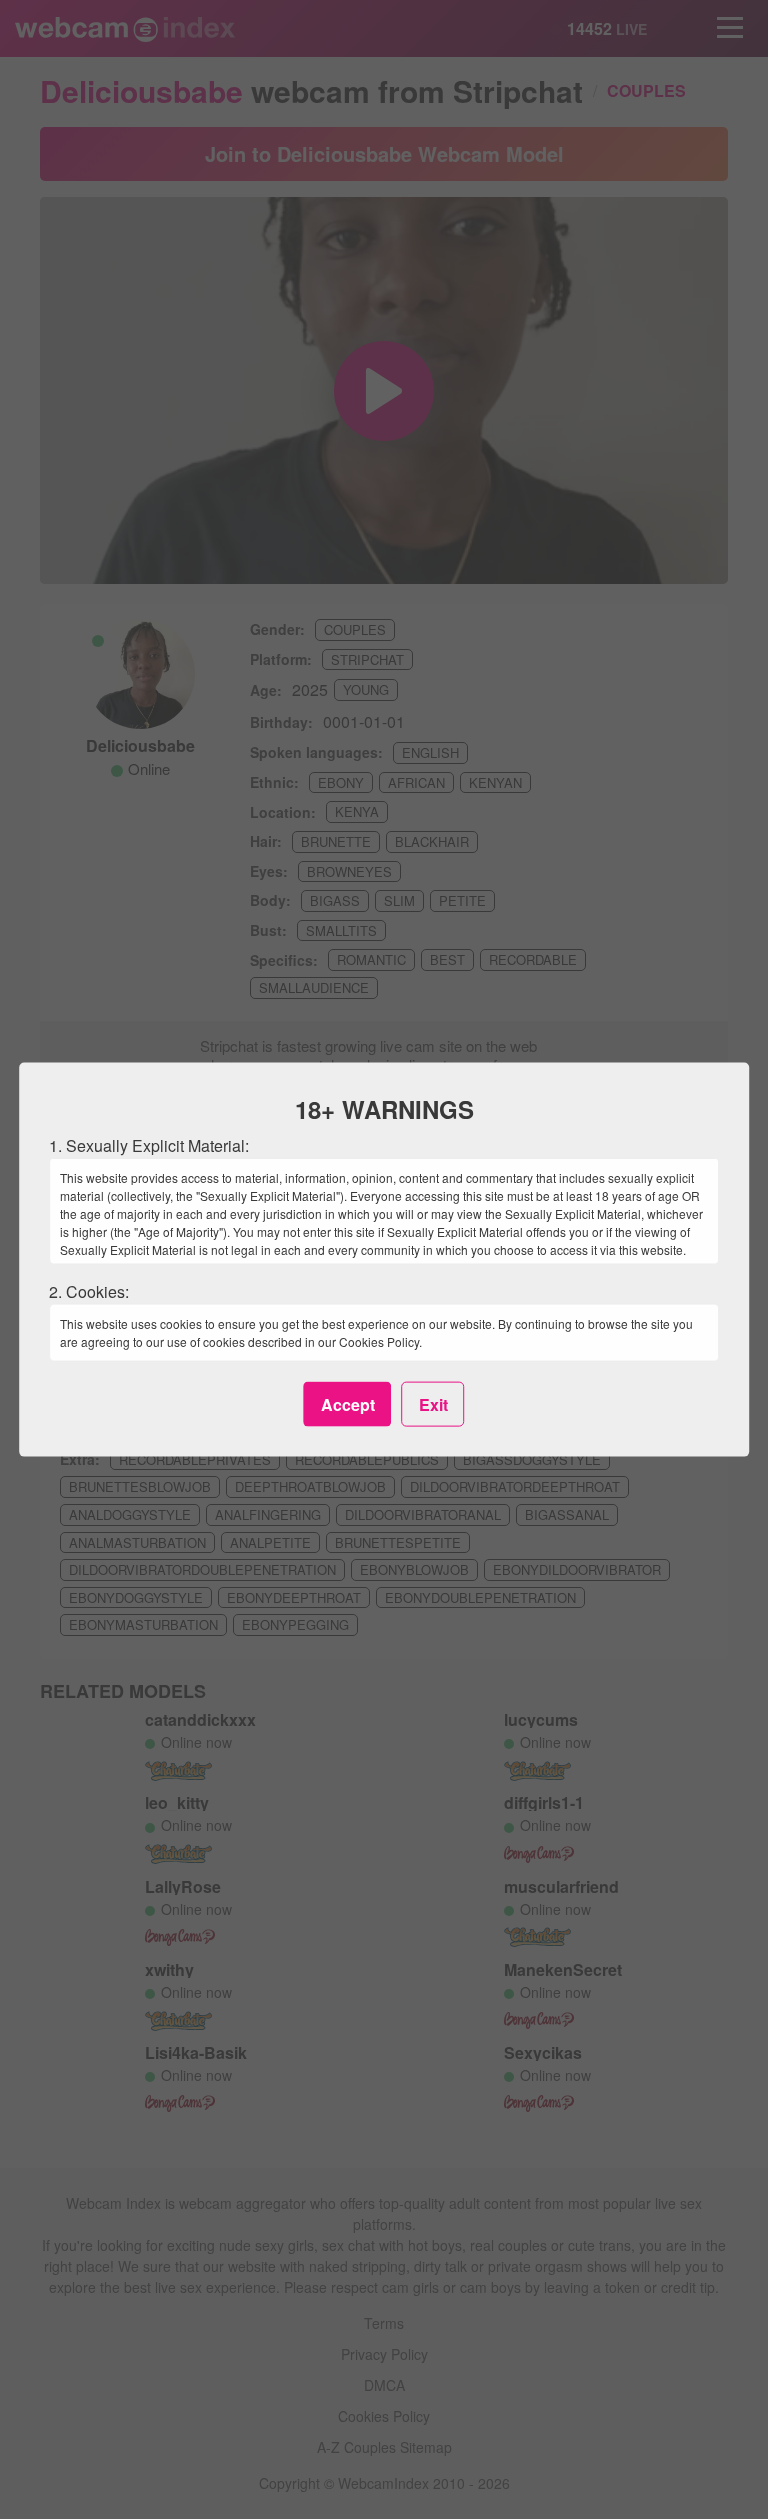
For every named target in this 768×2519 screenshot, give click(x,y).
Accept (348, 1403)
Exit (433, 1403)
